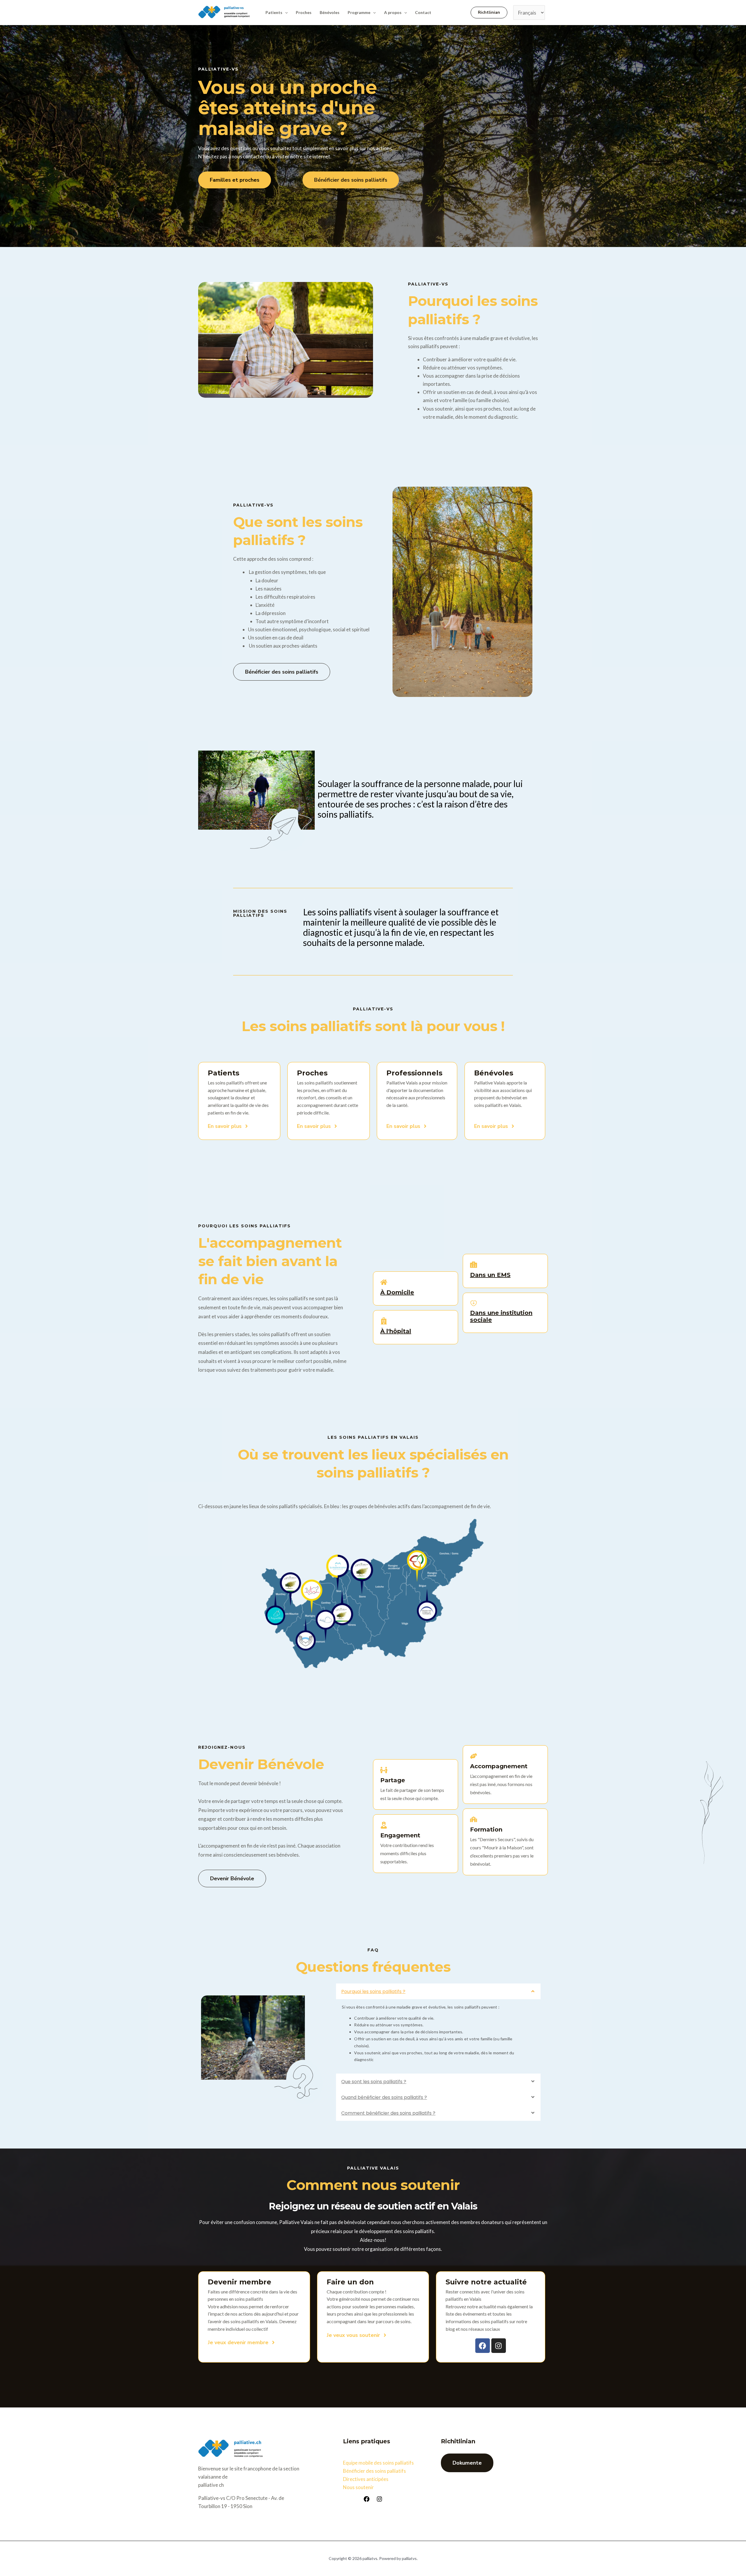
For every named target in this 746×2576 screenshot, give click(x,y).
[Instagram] (379, 2499)
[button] (285, 13)
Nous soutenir (358, 2487)
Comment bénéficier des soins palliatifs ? (388, 2113)
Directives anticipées (366, 2479)
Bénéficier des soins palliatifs (374, 2471)
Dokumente (467, 2463)
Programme (359, 12)
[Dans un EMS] (474, 1265)
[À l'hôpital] (384, 1321)
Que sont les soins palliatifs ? (374, 2082)
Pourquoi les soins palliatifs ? (373, 1991)
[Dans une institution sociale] (474, 1303)
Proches (304, 12)
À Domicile (397, 1292)
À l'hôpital (396, 1331)
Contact (423, 12)
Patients (274, 12)
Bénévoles (330, 12)
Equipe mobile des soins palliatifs (378, 2463)
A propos (393, 12)
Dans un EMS (490, 1275)
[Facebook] (367, 2499)
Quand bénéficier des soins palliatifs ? (384, 2097)
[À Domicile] (384, 1283)
